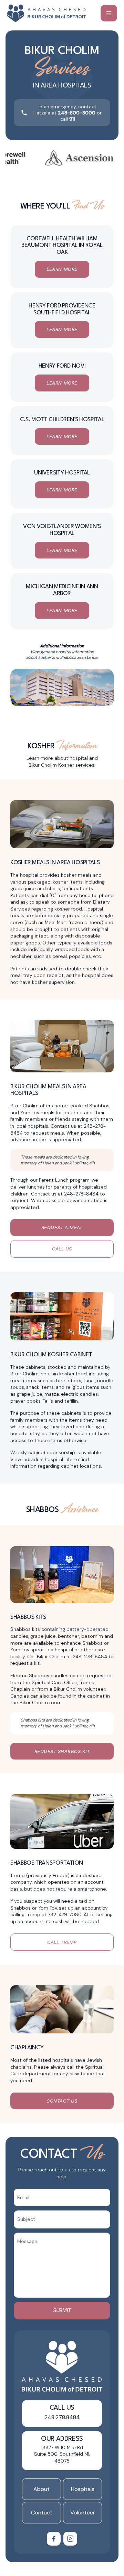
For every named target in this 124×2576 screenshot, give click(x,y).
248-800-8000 (77, 113)
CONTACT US (62, 2101)
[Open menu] (109, 13)
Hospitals (83, 2489)
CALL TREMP (62, 1942)
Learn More (62, 269)
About (42, 2489)
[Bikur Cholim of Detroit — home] (47, 13)
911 (72, 119)
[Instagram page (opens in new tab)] (70, 2539)
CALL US (62, 1249)
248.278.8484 (62, 2417)
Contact (42, 2513)
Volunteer (83, 2513)
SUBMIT (62, 2310)
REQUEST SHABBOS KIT (62, 1751)
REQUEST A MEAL (62, 1227)
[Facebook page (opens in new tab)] (54, 2539)
